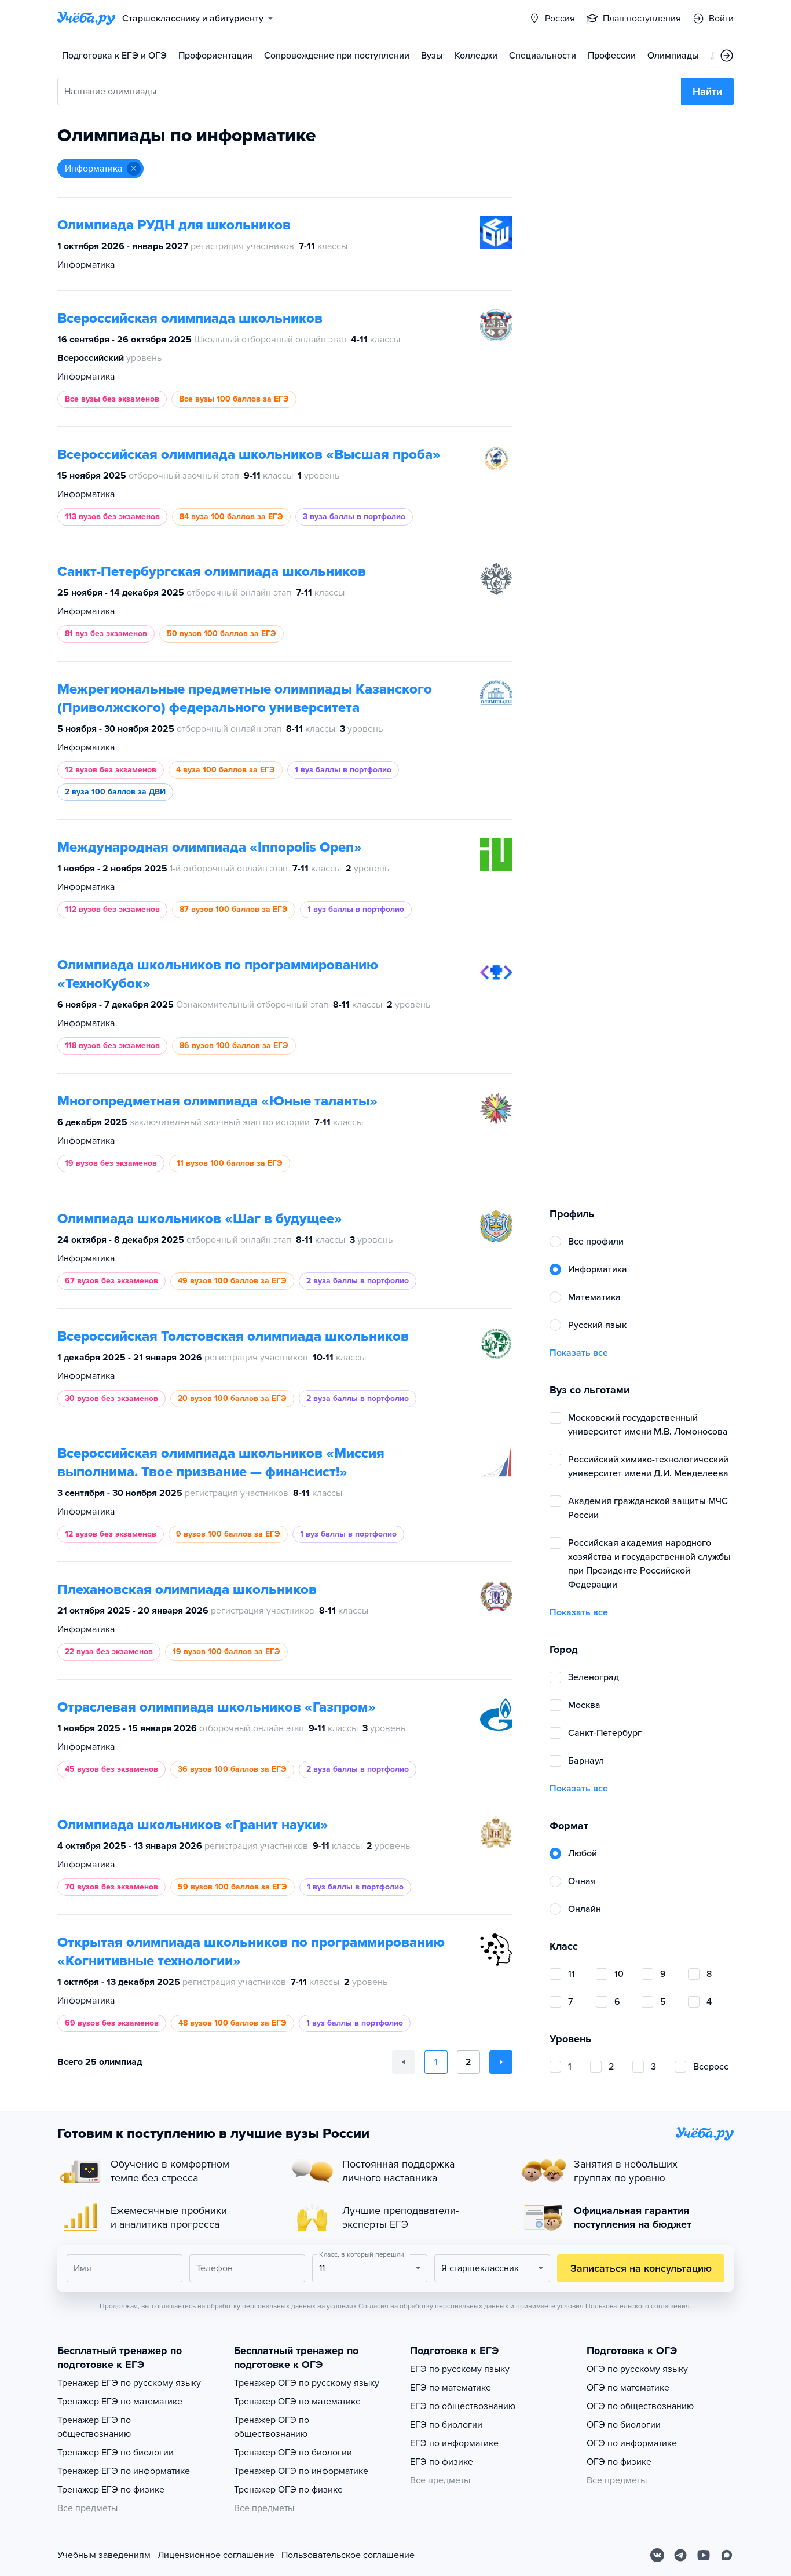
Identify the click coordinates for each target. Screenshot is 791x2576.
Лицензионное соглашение (216, 2555)
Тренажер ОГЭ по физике (288, 2490)
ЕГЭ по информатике (454, 2443)
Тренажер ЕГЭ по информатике (124, 2471)
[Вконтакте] (657, 2555)
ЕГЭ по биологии (446, 2425)
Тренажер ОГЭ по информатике (301, 2471)
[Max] (727, 2555)
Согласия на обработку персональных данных (433, 2306)
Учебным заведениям (104, 2555)
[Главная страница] (86, 19)
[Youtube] (704, 2555)
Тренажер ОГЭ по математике (297, 2402)
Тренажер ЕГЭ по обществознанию (94, 2427)
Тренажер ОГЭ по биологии (293, 2453)
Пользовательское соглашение (348, 2555)
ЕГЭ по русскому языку (460, 2369)
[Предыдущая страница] (404, 2062)
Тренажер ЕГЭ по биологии (116, 2453)
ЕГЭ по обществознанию (463, 2406)
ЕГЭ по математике (451, 2388)
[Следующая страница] (501, 2062)
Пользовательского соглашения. (638, 2306)
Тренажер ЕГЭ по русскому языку (129, 2383)
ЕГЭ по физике (442, 2462)
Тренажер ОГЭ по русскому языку (307, 2383)
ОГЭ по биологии (624, 2425)
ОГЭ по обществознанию (640, 2406)
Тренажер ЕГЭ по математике (120, 2402)
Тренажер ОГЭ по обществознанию (272, 2427)
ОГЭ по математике (628, 2388)
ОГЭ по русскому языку (637, 2369)
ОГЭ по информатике (632, 2443)
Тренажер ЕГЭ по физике (111, 2490)
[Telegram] (680, 2555)
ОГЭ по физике (619, 2462)
